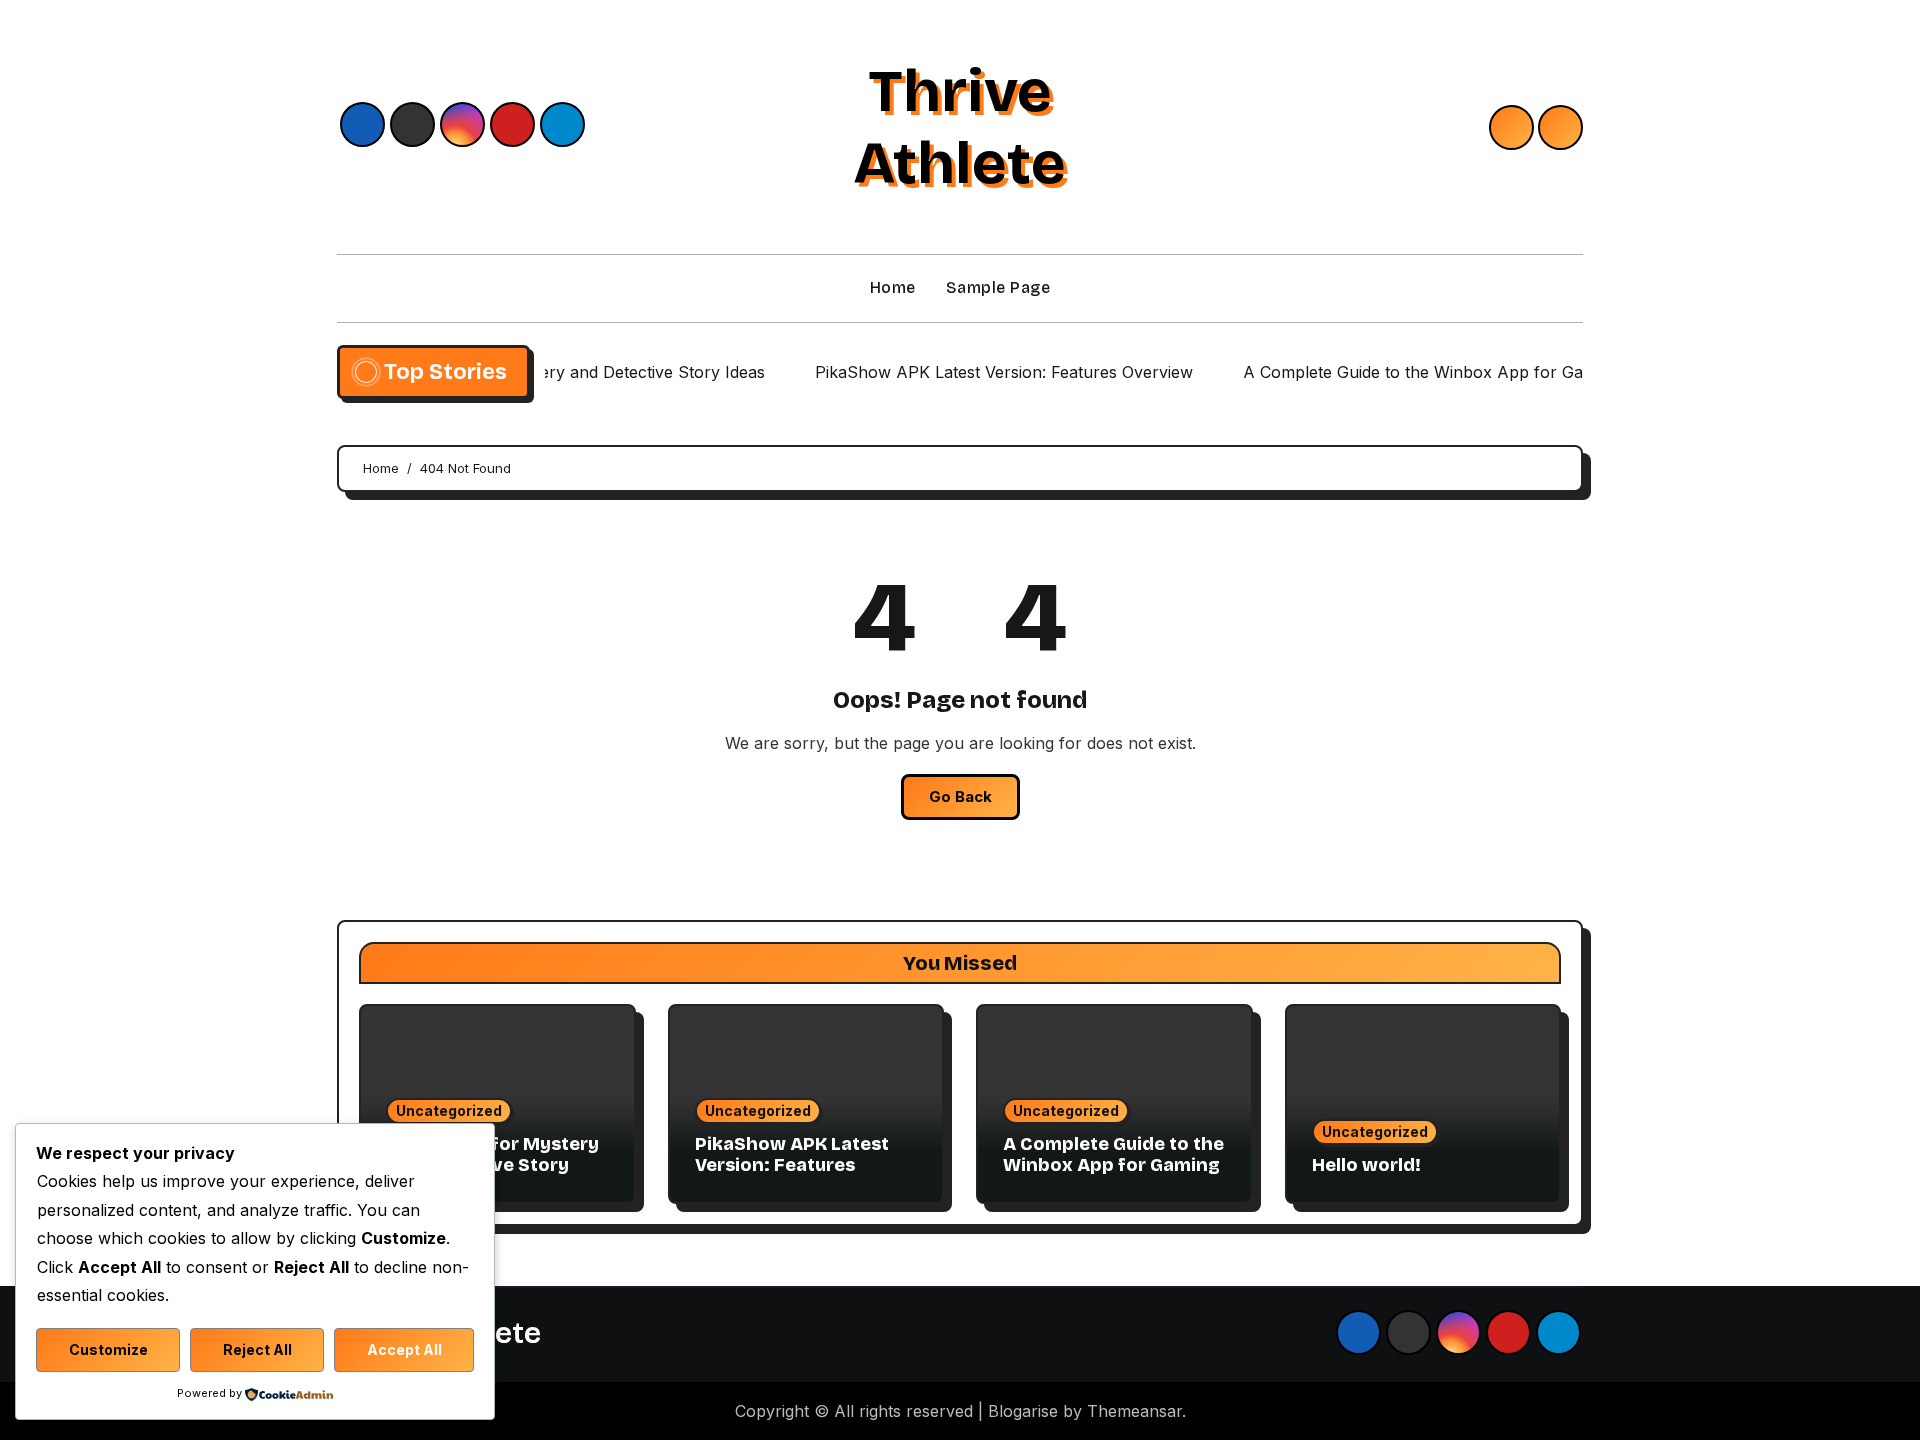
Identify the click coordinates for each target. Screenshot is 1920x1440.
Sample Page (998, 287)
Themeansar (1134, 1411)
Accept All (404, 1349)
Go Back (960, 796)
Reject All (257, 1349)
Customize (108, 1349)
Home (893, 287)
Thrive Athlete (959, 127)
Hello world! (1366, 1165)
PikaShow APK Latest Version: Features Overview (792, 1165)
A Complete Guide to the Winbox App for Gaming (1113, 1155)
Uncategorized (449, 1110)
